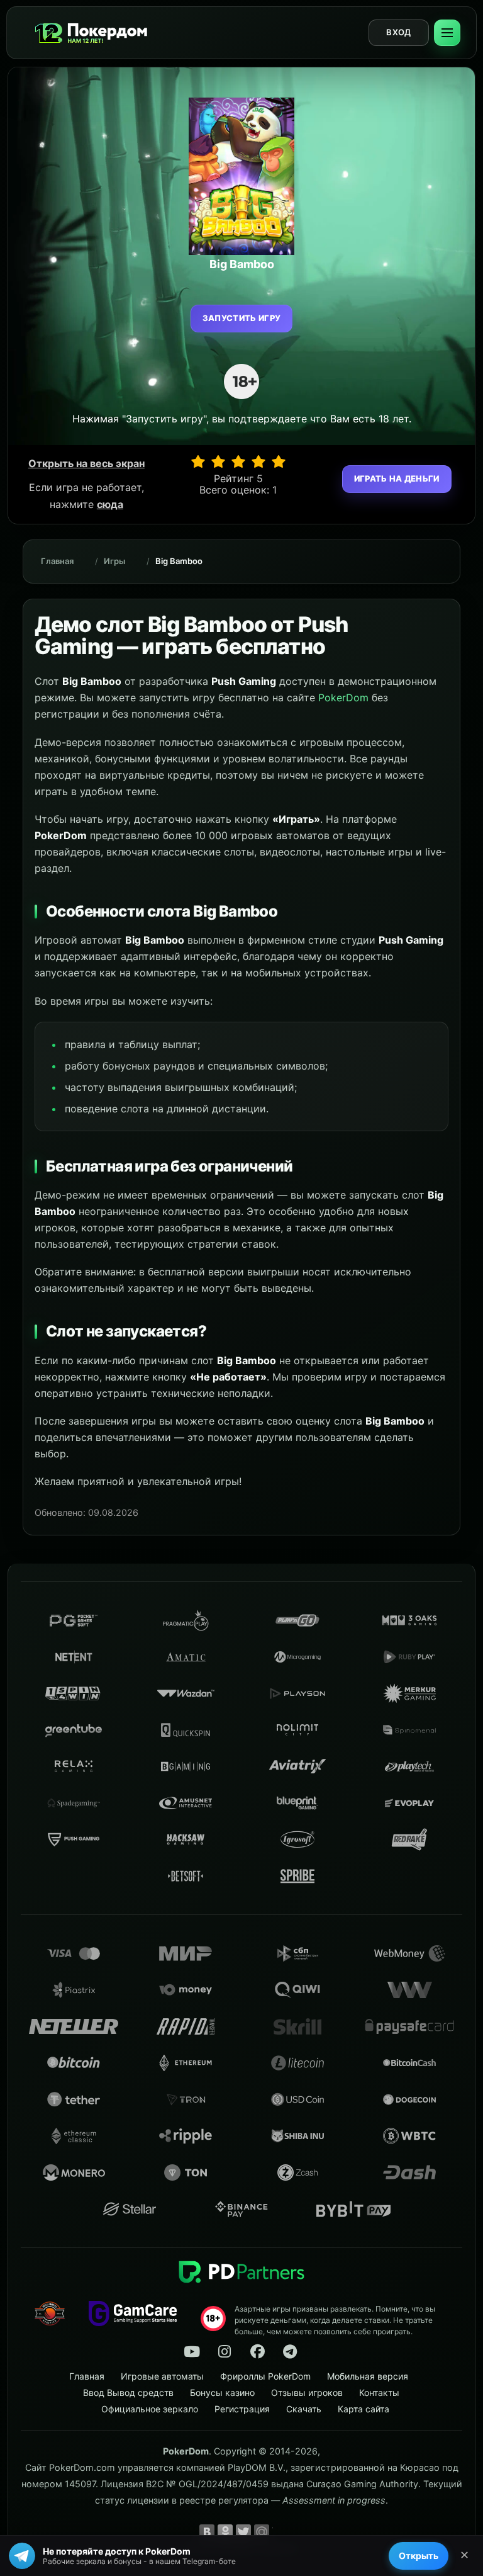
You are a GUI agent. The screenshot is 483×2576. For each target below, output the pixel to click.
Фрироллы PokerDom (265, 2376)
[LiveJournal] (280, 2532)
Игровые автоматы (162, 2376)
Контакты (379, 2392)
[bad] (198, 461)
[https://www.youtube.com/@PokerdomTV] (192, 2352)
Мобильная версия (368, 2376)
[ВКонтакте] (207, 2532)
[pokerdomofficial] (257, 2352)
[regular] (238, 461)
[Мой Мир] (262, 2532)
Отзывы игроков (307, 2392)
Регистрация (242, 2409)
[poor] (218, 461)
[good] (258, 461)
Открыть (419, 2556)
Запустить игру (242, 318)
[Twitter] (243, 2532)
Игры (114, 561)
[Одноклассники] (225, 2532)
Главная (57, 561)
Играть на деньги (397, 478)
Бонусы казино (222, 2392)
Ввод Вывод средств (128, 2392)
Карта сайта (364, 2409)
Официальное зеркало (150, 2409)
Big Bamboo (179, 561)
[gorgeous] (279, 461)
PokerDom (343, 698)
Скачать (304, 2409)
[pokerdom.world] (225, 2352)
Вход (398, 32)
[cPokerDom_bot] (290, 2352)
